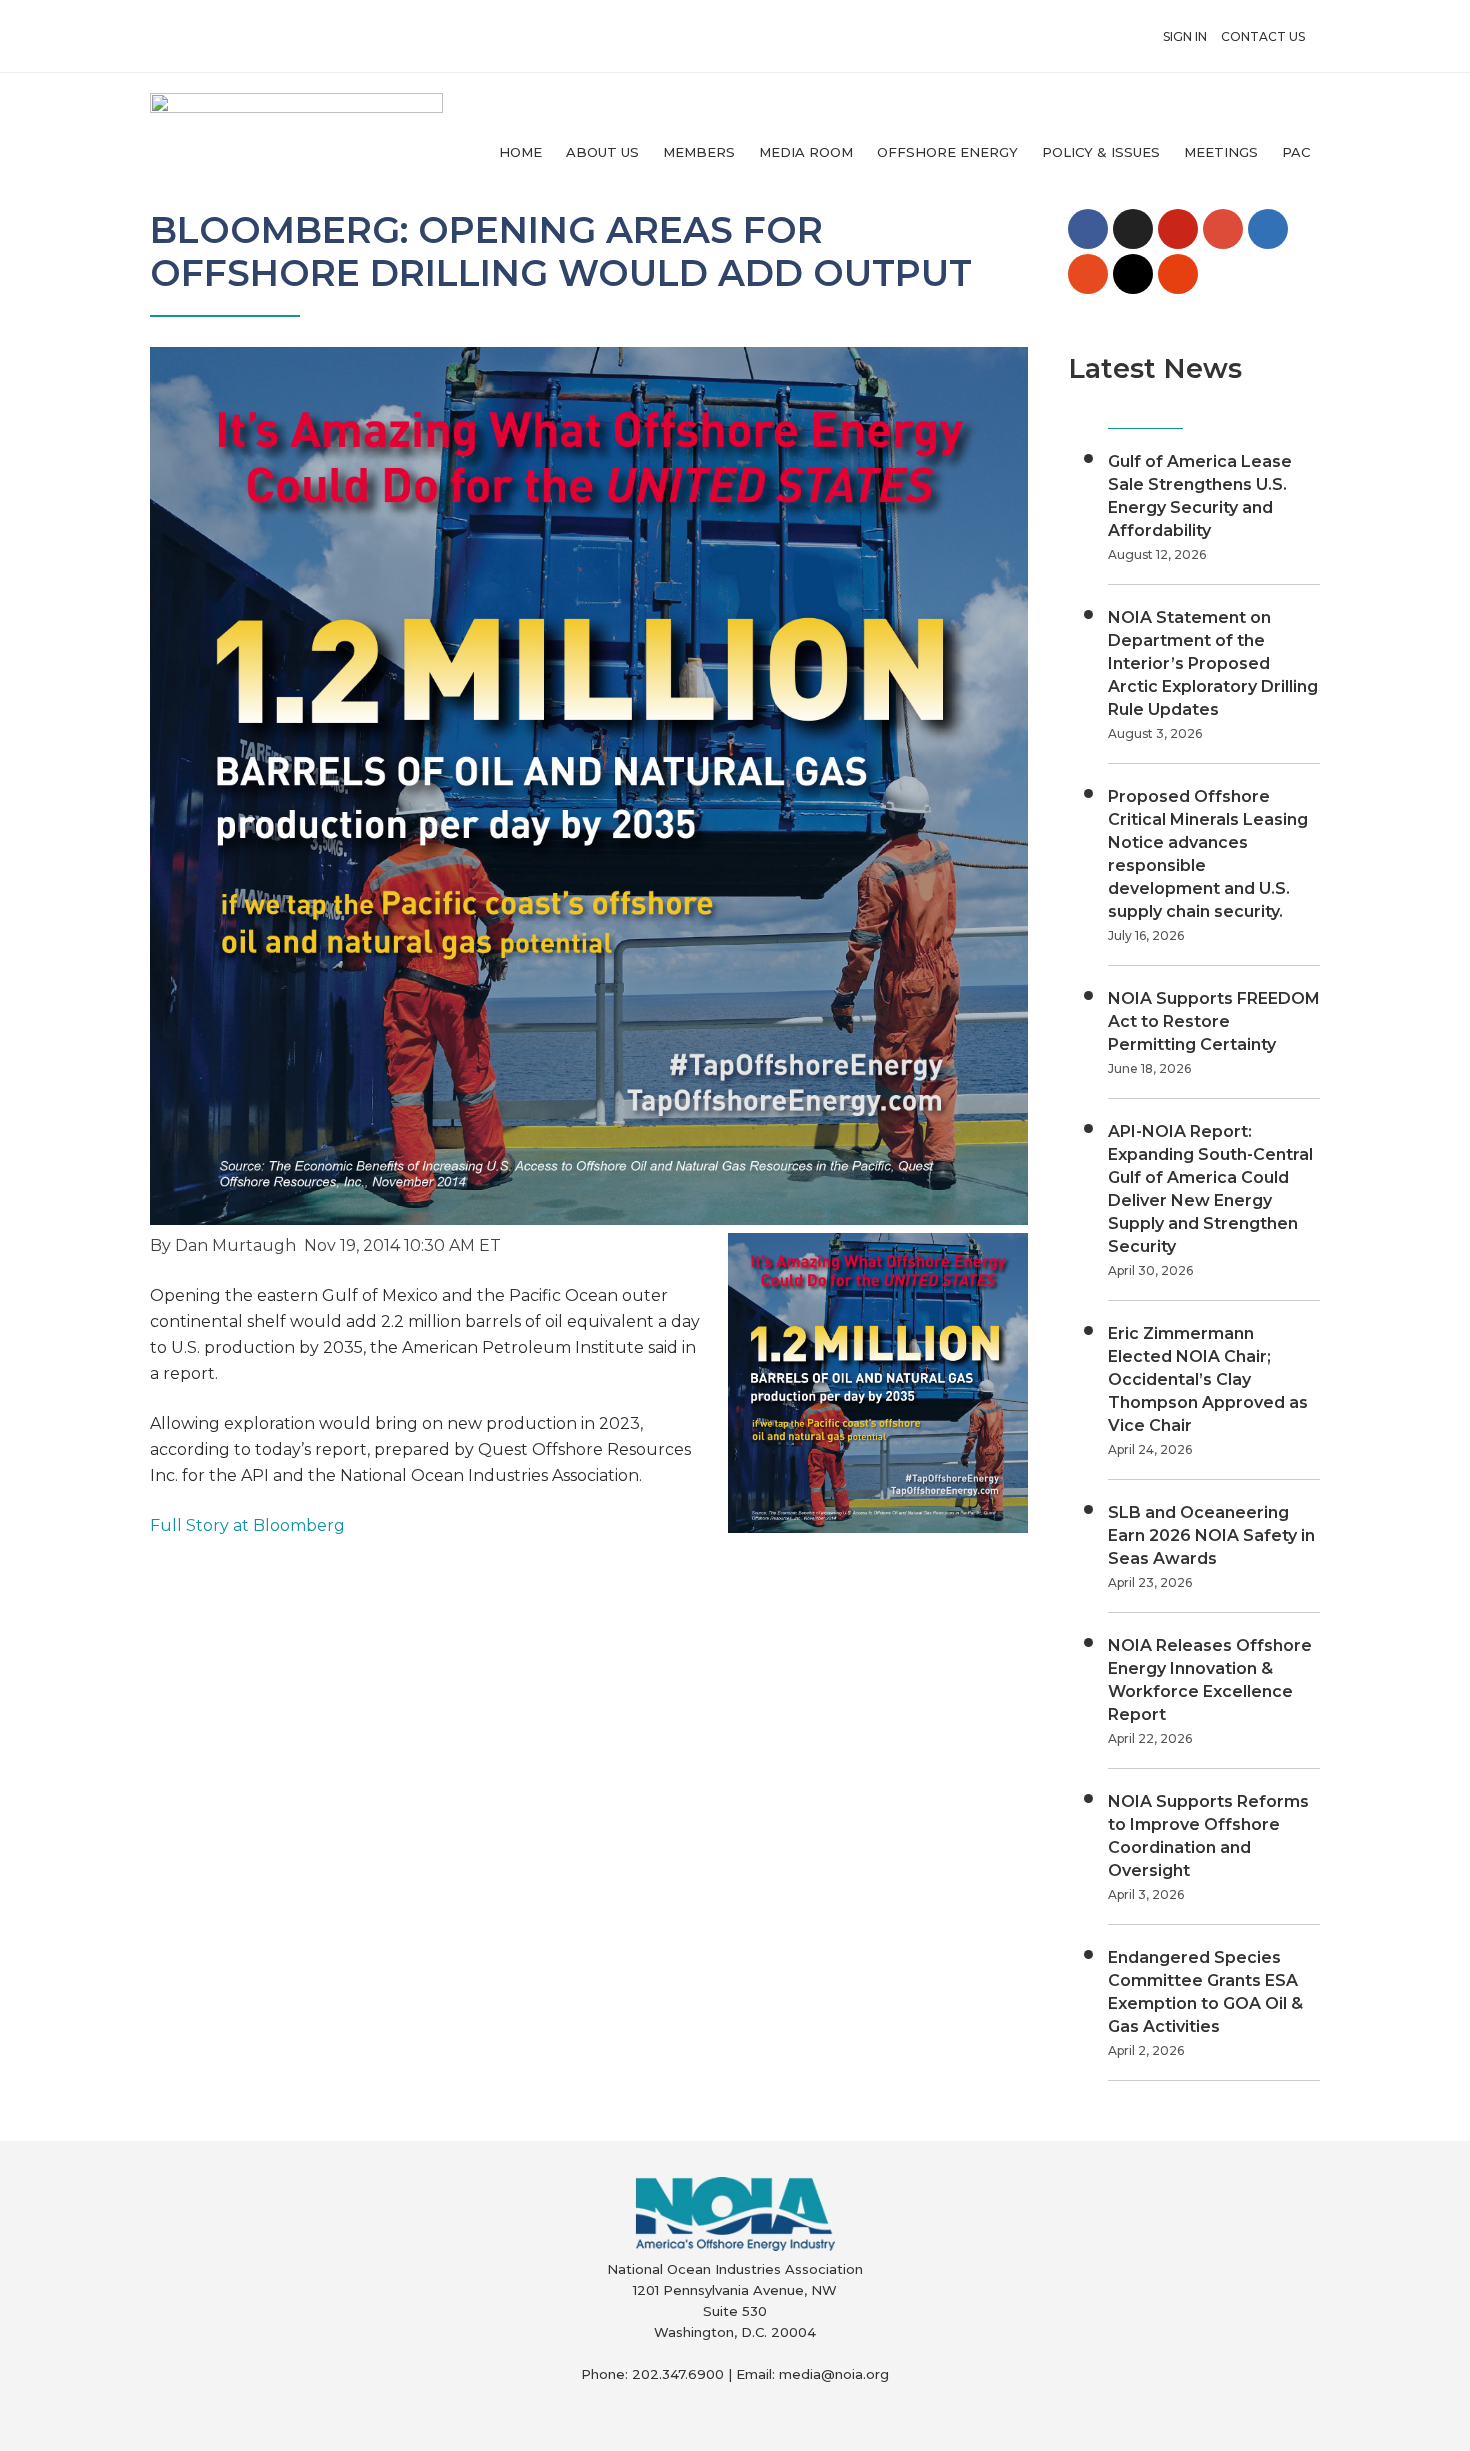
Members (699, 152)
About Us (602, 152)
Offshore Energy (947, 152)
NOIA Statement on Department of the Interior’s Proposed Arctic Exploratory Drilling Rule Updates (1213, 663)
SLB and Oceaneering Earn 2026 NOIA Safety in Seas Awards (1211, 1535)
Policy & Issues (1101, 152)
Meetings (1221, 152)
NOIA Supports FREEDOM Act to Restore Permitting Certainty (1214, 1021)
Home (520, 152)
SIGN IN (1185, 36)
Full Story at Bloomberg (247, 1525)
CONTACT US (1263, 36)
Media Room (806, 152)
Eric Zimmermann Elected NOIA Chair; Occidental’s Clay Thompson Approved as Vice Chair (1208, 1379)
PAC (1296, 152)
